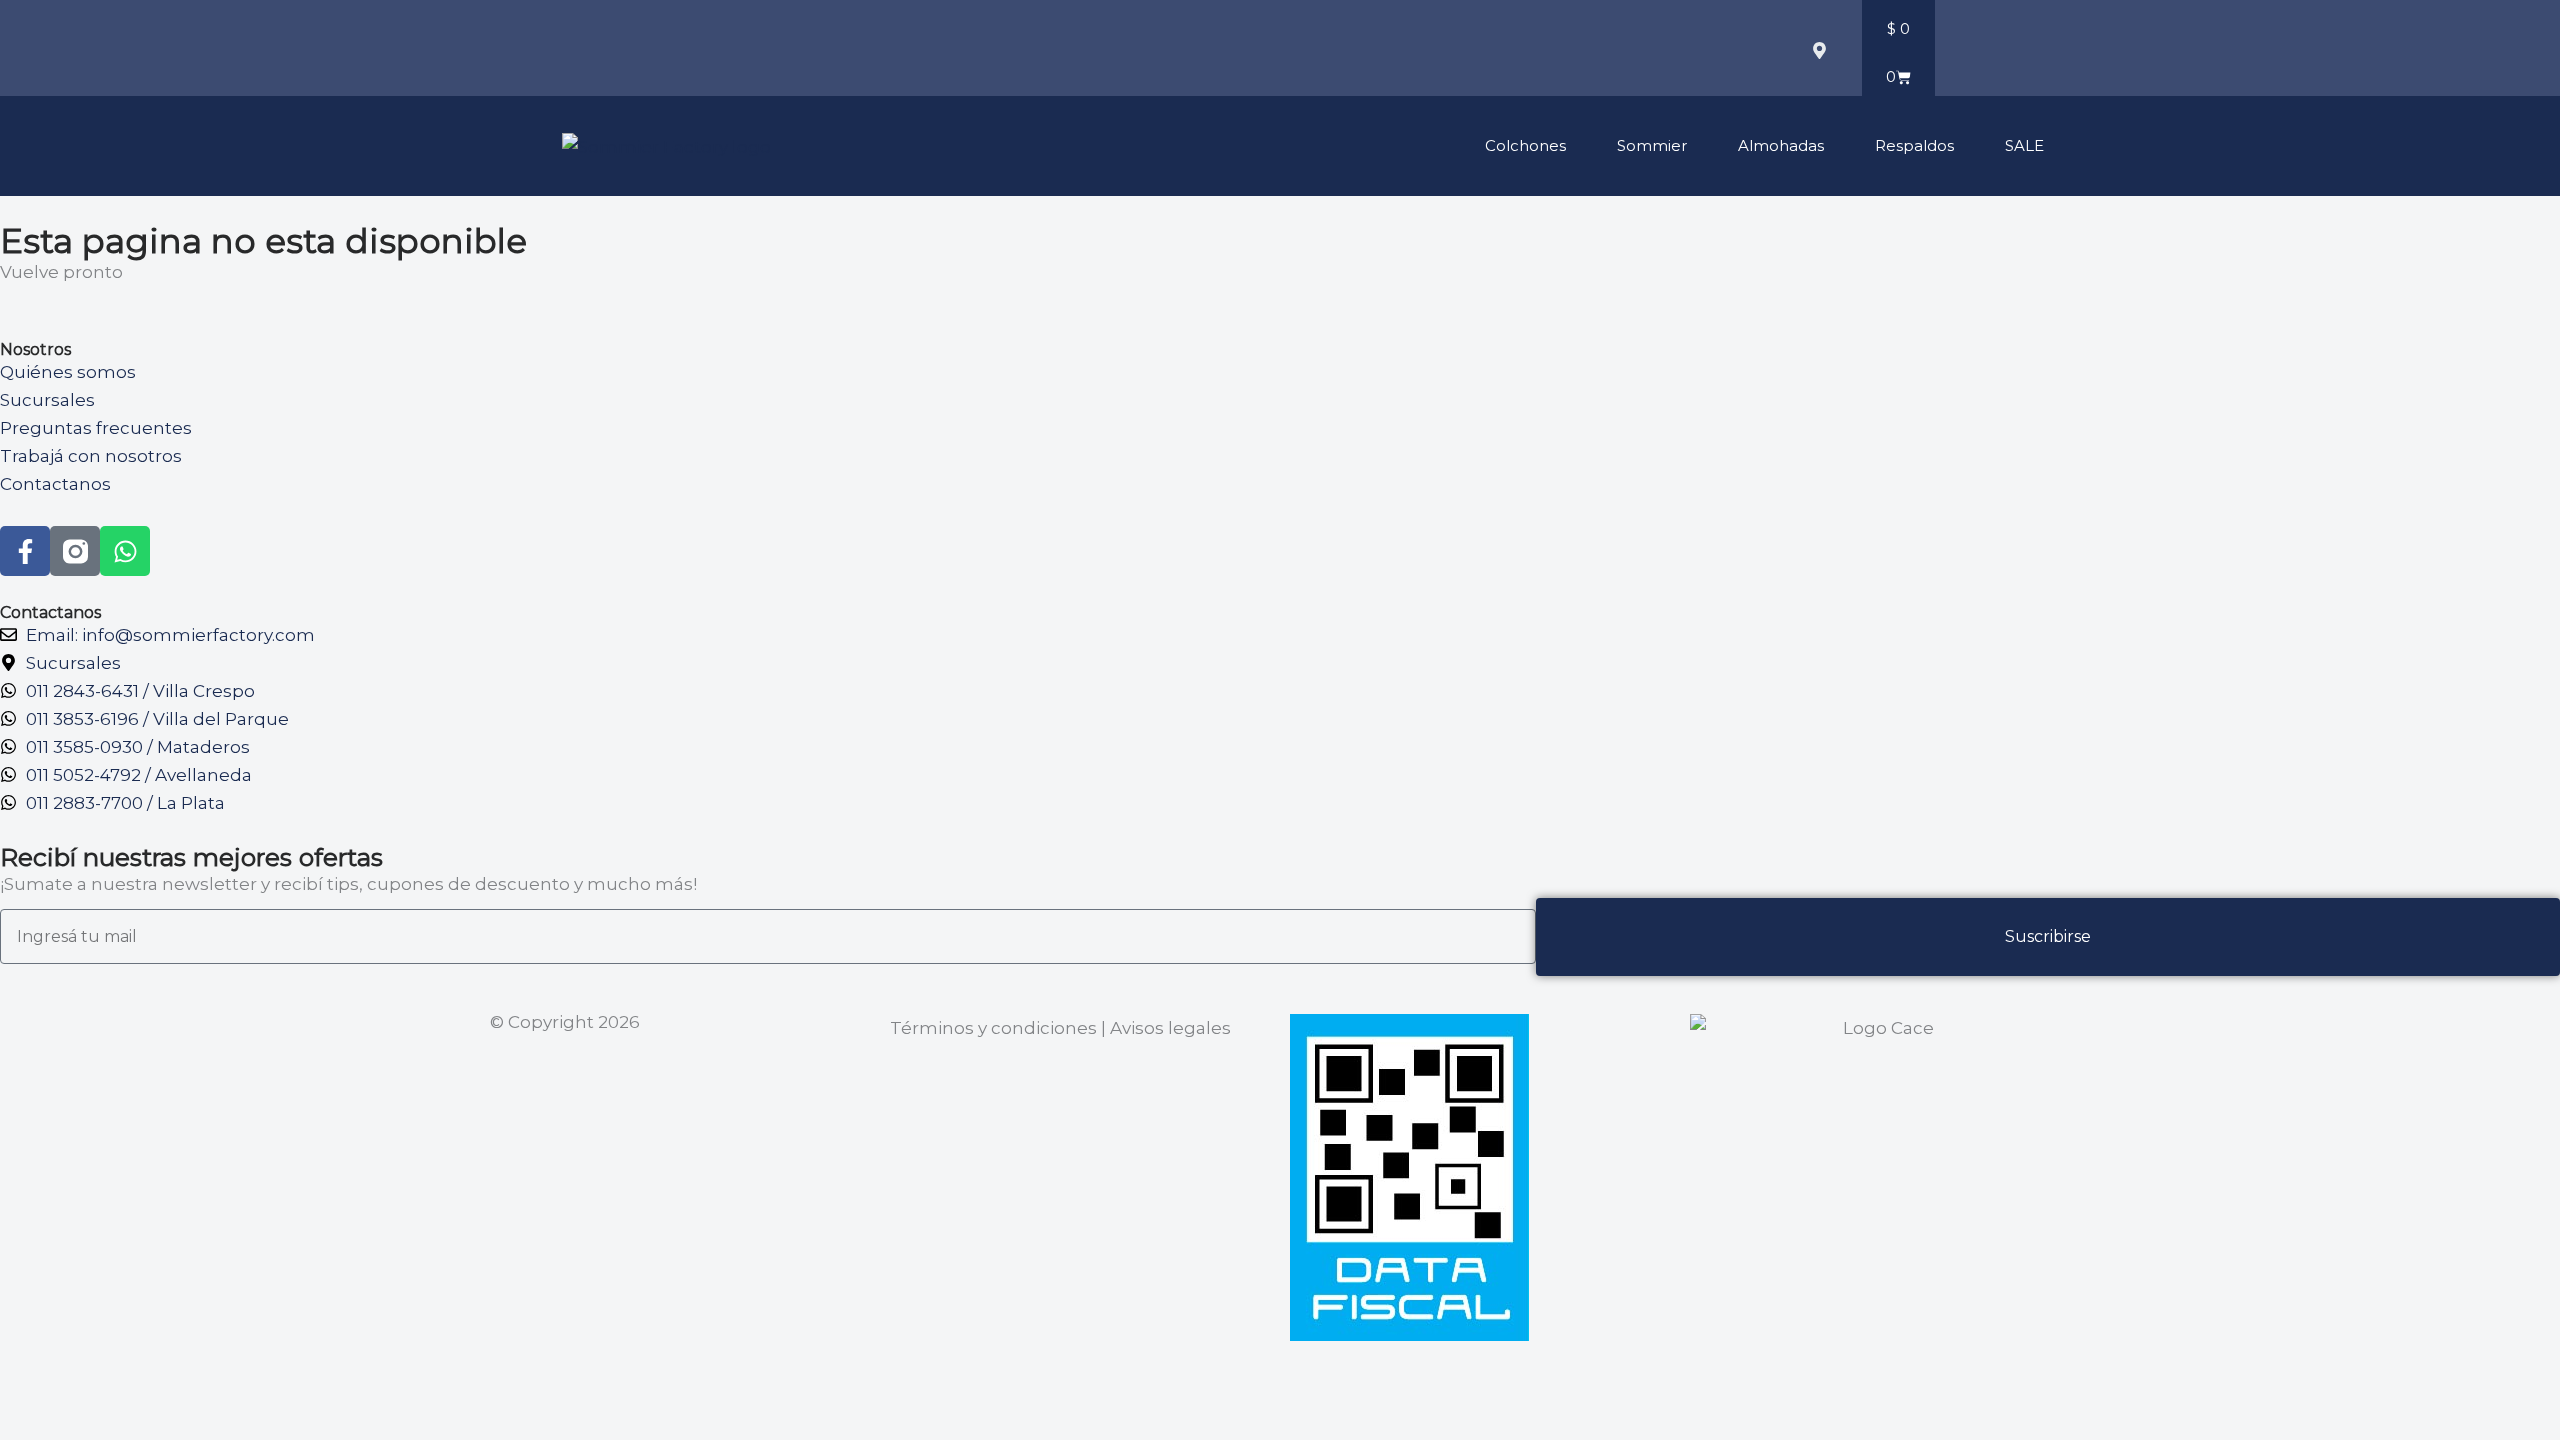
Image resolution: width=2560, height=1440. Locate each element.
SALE (2024, 145)
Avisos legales (1170, 1028)
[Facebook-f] (25, 551)
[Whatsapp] (125, 551)
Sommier (1652, 145)
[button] (1661, 53)
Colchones (1525, 145)
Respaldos (1914, 145)
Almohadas (1781, 145)
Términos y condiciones (993, 1028)
